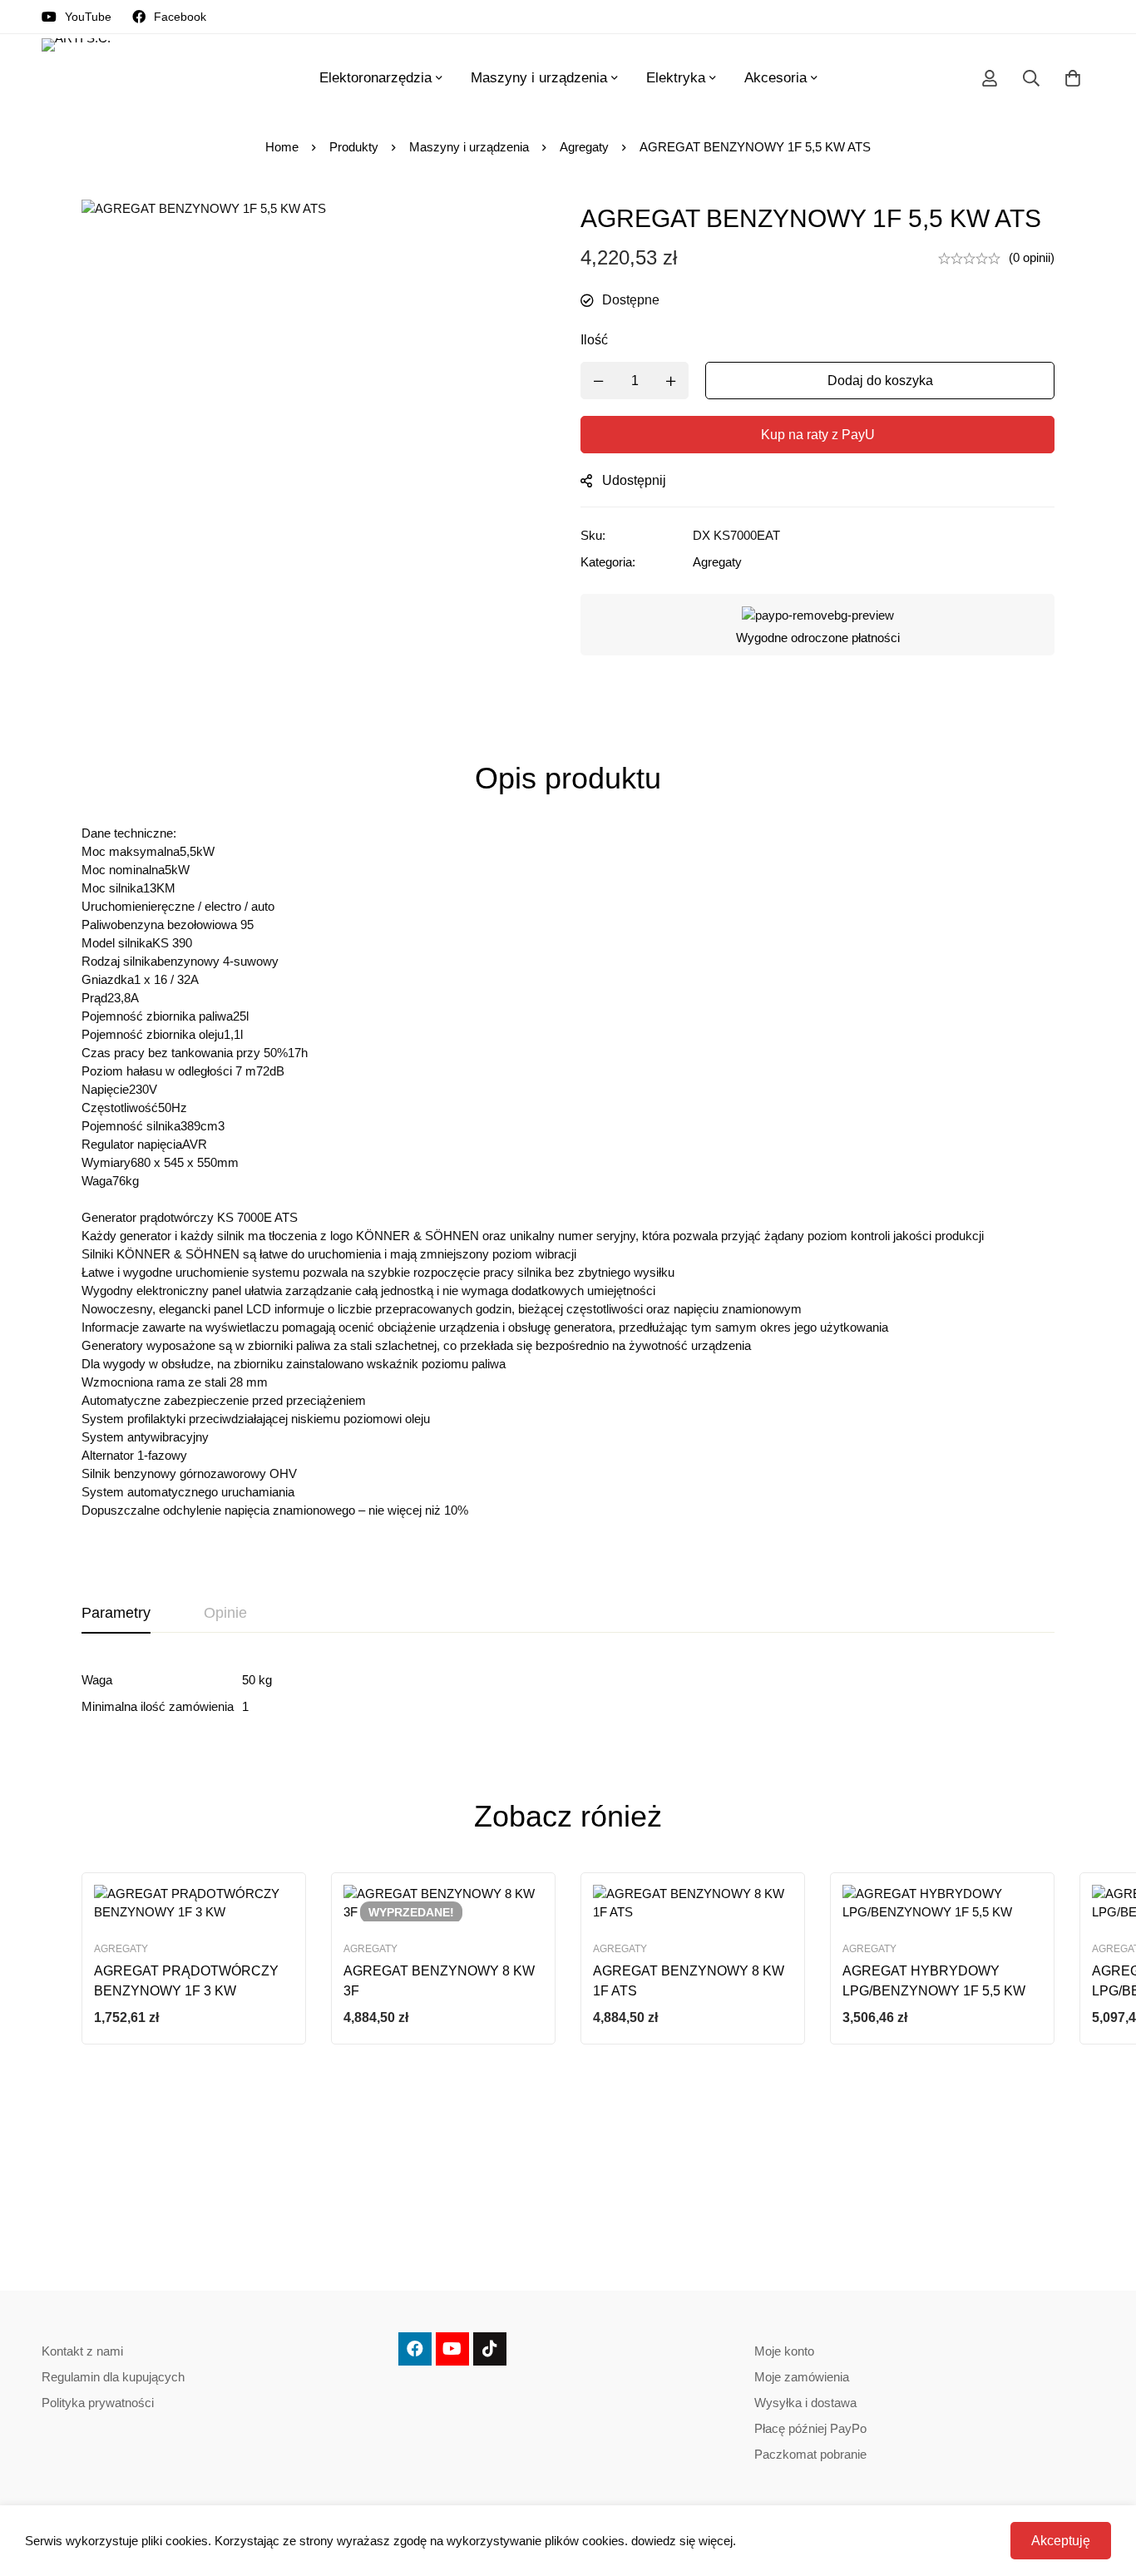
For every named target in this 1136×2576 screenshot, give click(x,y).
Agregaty (584, 147)
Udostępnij (634, 480)
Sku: (593, 535)
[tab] (116, 1614)
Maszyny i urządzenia (469, 147)
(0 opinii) (1032, 257)
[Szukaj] (1031, 78)
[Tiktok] (490, 2349)
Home (282, 147)
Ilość (594, 340)
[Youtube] (452, 2349)
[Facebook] (415, 2349)
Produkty (354, 147)
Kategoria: (608, 562)
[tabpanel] (568, 1693)
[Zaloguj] (990, 78)
